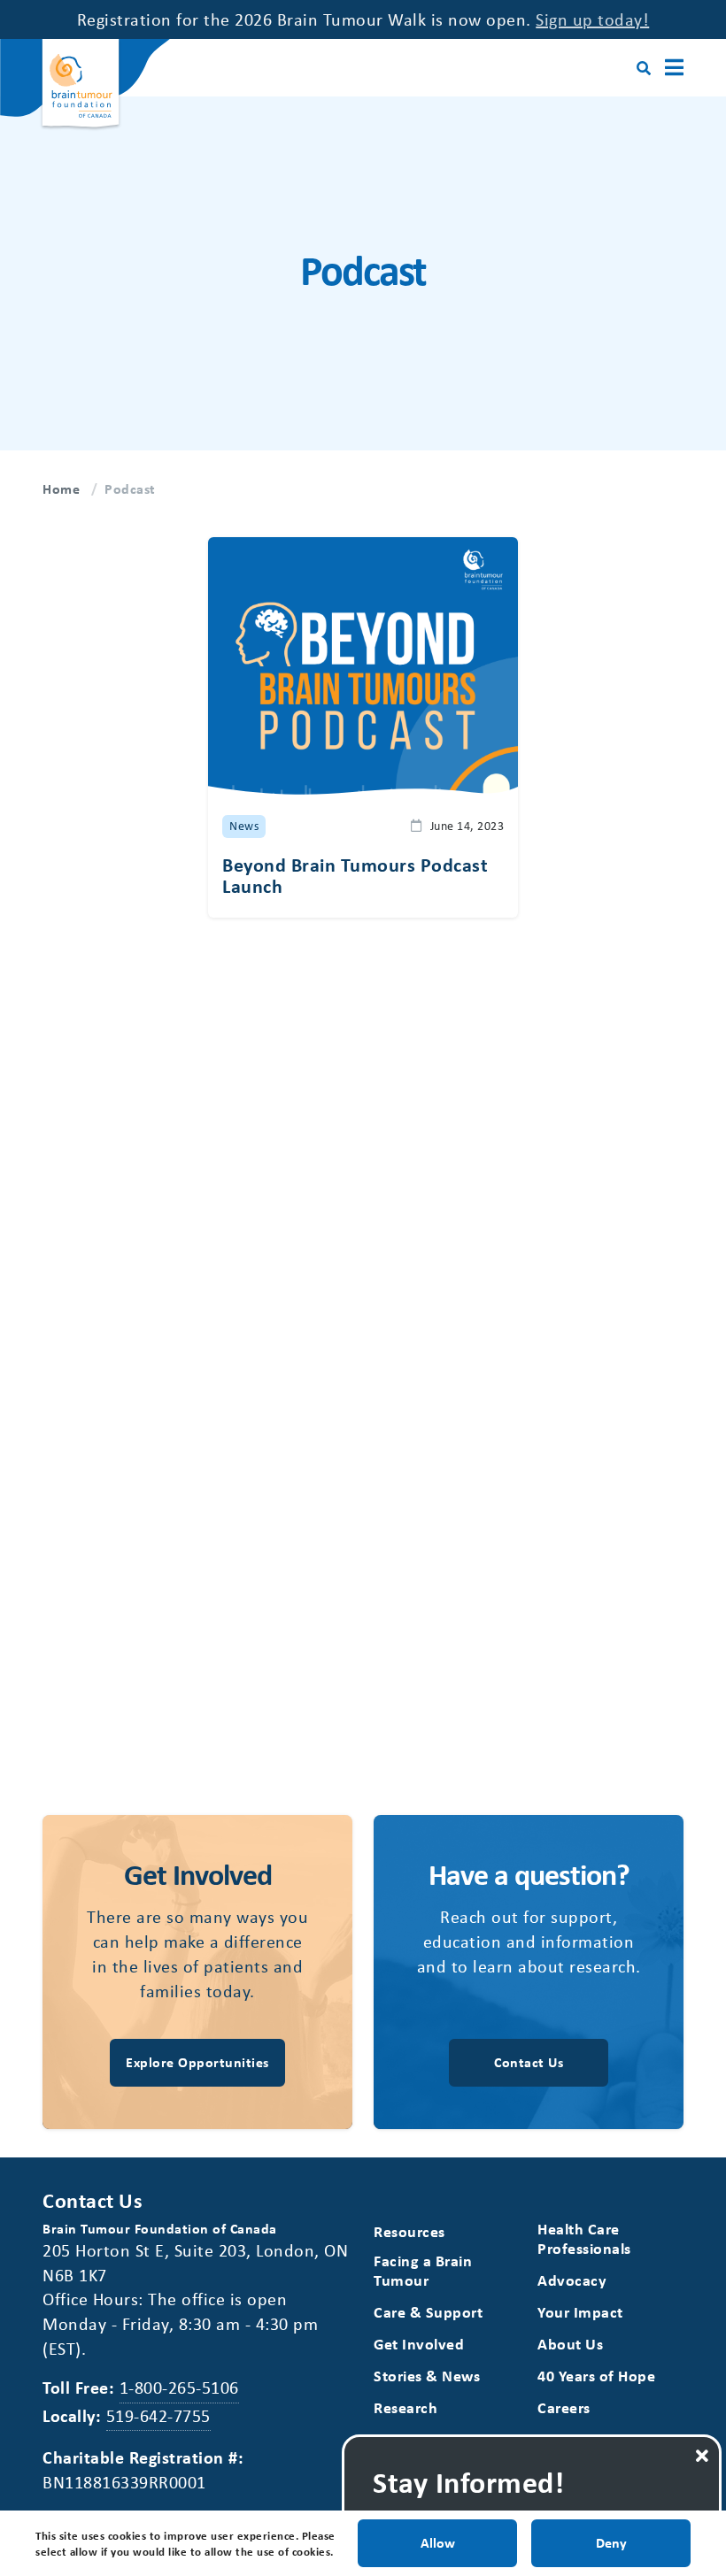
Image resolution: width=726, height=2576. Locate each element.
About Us (570, 2344)
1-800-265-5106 (179, 2387)
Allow (438, 2542)
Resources (409, 2231)
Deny (611, 2542)
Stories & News (427, 2376)
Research (405, 2407)
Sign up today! (592, 19)
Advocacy (572, 2280)
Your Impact (580, 2312)
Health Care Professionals (584, 2238)
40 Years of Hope (596, 2376)
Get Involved (419, 2344)
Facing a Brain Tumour (423, 2270)
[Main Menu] (674, 68)
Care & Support (428, 2312)
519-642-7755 (158, 2415)
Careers (564, 2407)
